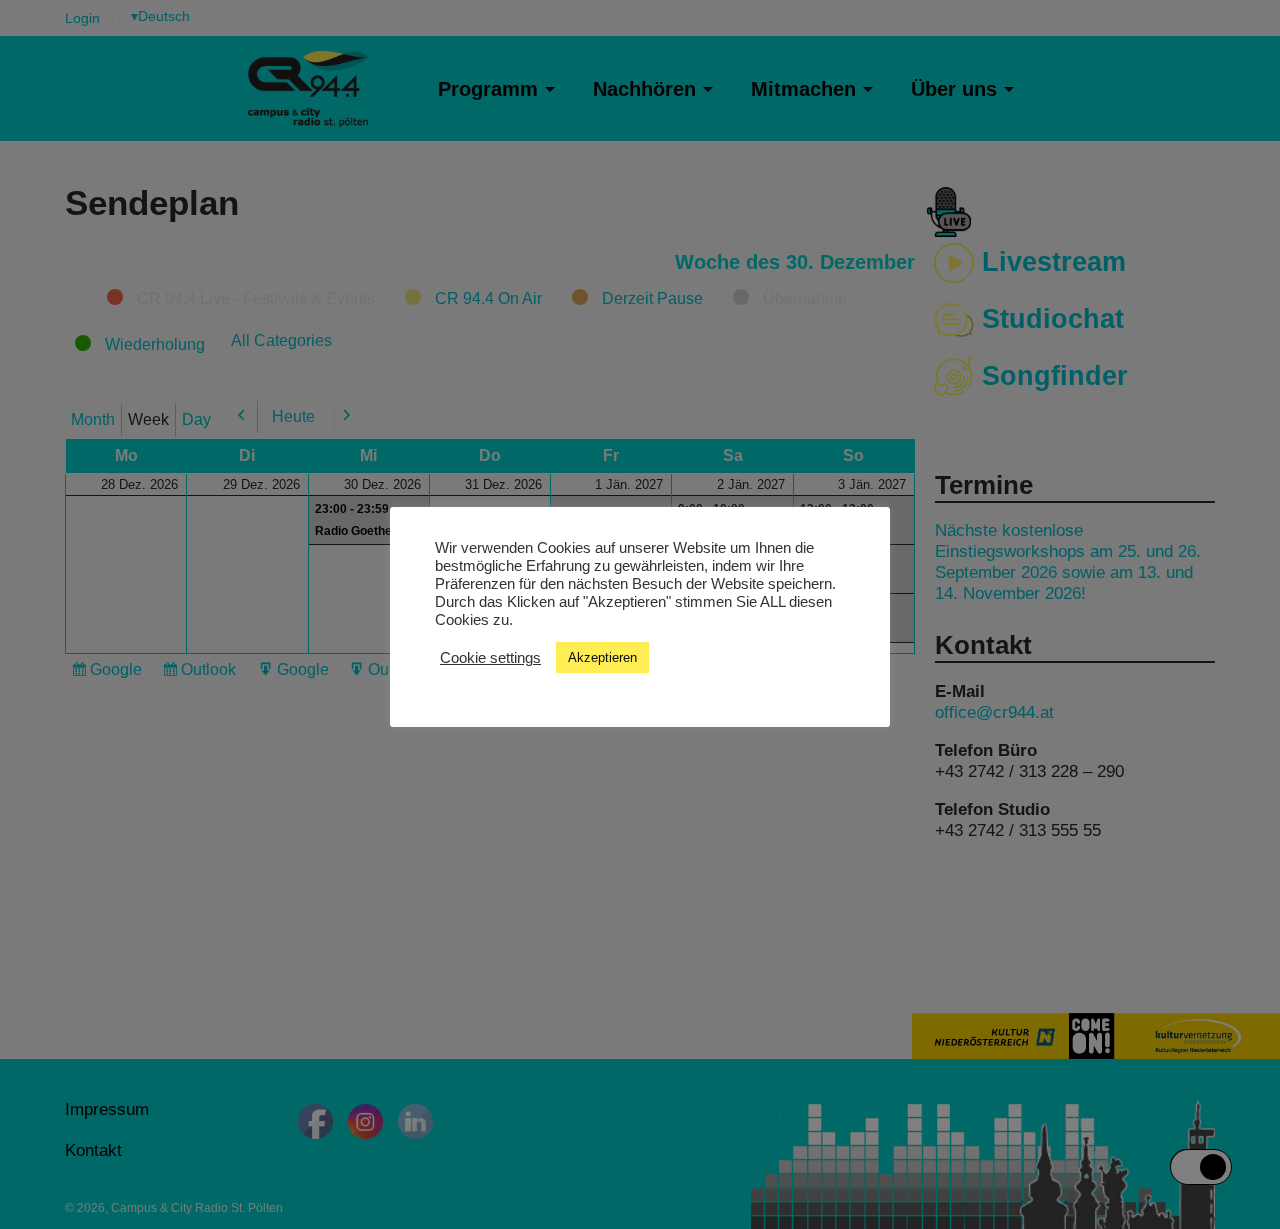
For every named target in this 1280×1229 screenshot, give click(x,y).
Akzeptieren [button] (602, 657)
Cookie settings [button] (490, 657)
